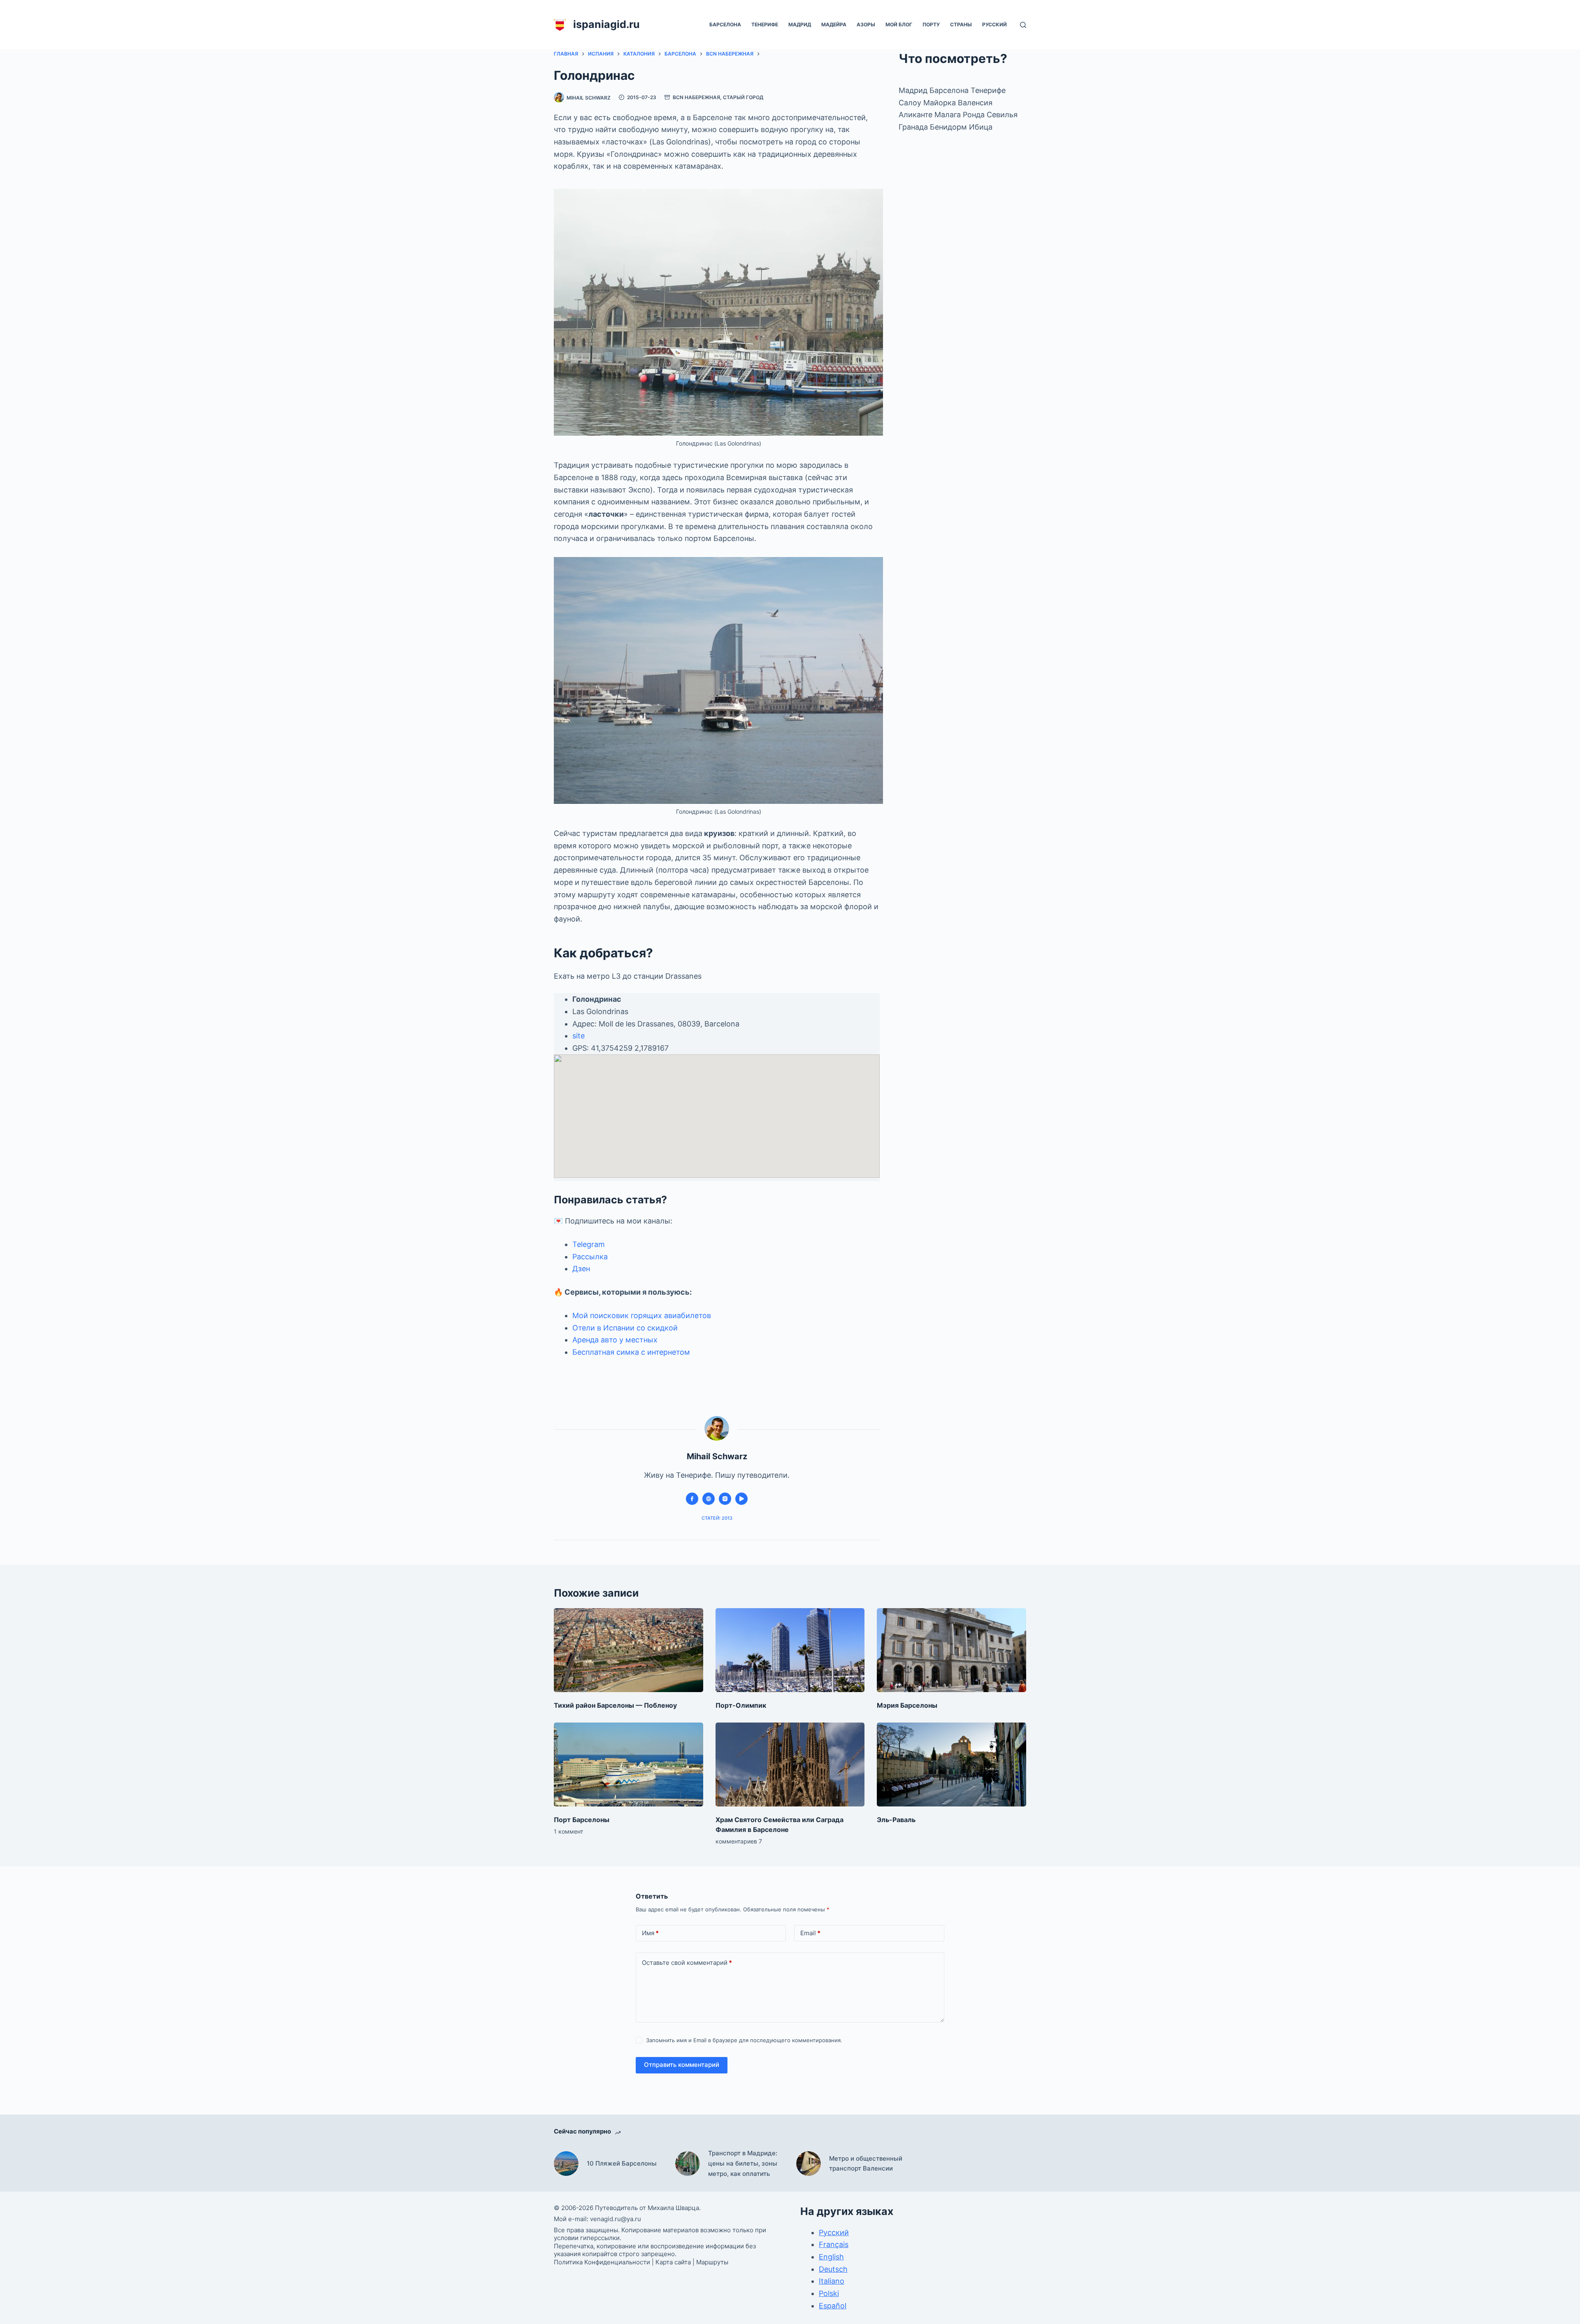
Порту (931, 24)
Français (834, 2244)
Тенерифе (765, 24)
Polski (829, 2293)
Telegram (589, 1244)
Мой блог (899, 24)
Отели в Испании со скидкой (625, 1328)
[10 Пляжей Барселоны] (566, 2164)
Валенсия (975, 103)
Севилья (1002, 115)
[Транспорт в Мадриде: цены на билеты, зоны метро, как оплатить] (688, 2164)
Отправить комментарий (682, 2065)
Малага (949, 115)
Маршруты (712, 2262)
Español (833, 2306)
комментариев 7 (739, 1841)
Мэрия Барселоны (907, 1705)
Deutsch (833, 2269)
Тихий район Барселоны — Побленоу (615, 1705)
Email (810, 1933)
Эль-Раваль (896, 1820)
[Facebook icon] (692, 1499)
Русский (994, 24)
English (831, 2257)
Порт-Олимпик (741, 1705)
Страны (961, 24)
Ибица (981, 127)
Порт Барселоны (582, 1820)
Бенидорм (949, 127)
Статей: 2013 (717, 1518)
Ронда (975, 115)
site (579, 1036)
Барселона (725, 24)
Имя (650, 1933)
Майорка (941, 103)
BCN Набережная (696, 97)
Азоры (866, 24)
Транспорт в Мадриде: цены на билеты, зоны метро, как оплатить (743, 2163)
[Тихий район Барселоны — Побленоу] (629, 1650)
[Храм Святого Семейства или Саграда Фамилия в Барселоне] (790, 1764)
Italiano (832, 2281)
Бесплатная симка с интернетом (631, 1352)
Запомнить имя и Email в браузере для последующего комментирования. (744, 2040)
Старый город (743, 97)
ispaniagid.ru (606, 24)
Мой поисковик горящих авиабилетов (642, 1315)
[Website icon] (709, 1499)
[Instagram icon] (725, 1499)
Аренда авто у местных (615, 1340)
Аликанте (917, 115)
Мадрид (800, 24)
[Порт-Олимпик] (790, 1650)
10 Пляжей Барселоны (622, 2163)
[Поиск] (1023, 25)
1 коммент (568, 1831)
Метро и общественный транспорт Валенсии (866, 2164)
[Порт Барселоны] (629, 1764)
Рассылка (590, 1257)
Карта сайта (673, 2262)
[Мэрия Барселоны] (951, 1650)
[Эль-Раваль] (951, 1764)
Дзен (581, 1269)
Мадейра (834, 24)
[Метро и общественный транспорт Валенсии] (809, 2164)
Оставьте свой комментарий (687, 1963)
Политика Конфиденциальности (602, 2262)
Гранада (914, 127)
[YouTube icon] (741, 1499)
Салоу (911, 103)
